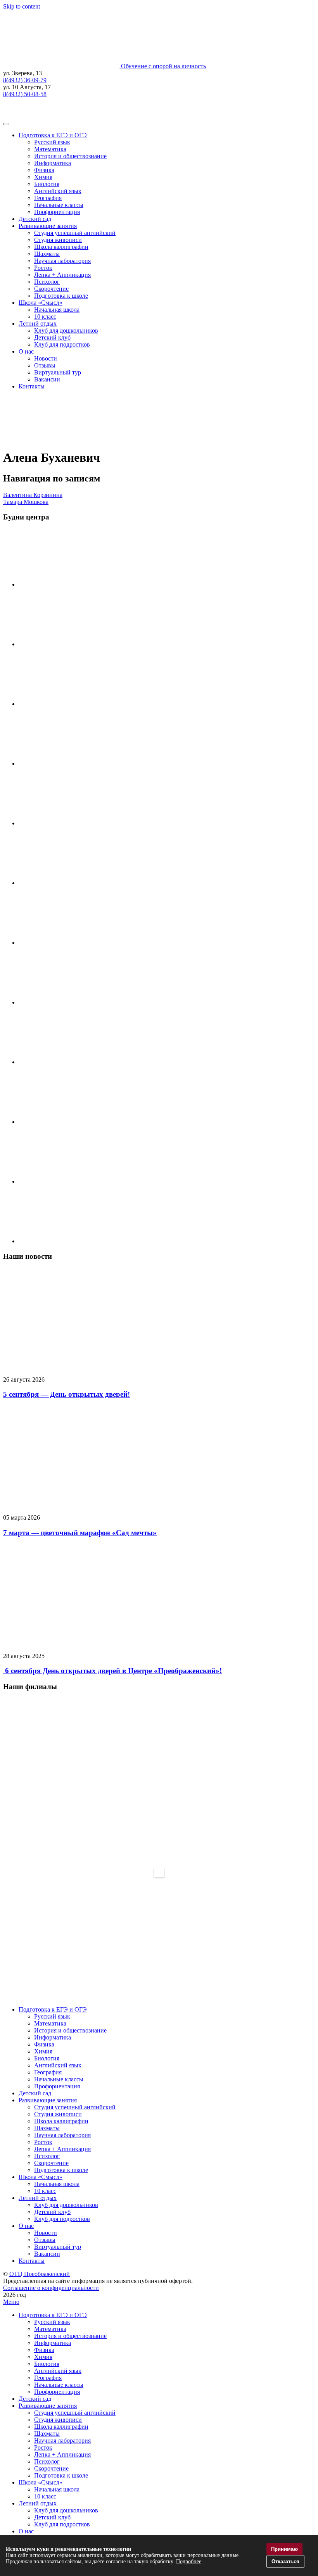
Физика (44, 170)
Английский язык (58, 191)
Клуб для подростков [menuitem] (62, 2524)
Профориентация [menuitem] (57, 2392)
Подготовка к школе (61, 296)
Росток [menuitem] (43, 2447)
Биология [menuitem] (47, 2364)
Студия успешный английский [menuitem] (75, 2413)
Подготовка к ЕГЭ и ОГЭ (53, 135)
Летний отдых (38, 324)
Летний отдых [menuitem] (38, 2503)
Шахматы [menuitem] (47, 2434)
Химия (43, 177)
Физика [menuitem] (44, 2350)
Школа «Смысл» (41, 303)
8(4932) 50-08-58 (25, 94)
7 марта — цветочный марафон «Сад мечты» (80, 1533)
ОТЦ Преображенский (40, 2274)
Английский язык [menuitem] (58, 2371)
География (48, 198)
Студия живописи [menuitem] (58, 2420)
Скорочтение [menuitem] (51, 2468)
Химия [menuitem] (43, 2357)
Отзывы (45, 365)
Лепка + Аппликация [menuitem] (62, 2454)
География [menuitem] (48, 2378)
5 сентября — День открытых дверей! (67, 1394)
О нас (26, 351)
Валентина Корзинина (33, 495)
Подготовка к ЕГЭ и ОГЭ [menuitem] (53, 2315)
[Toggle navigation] (6, 124)
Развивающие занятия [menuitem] (48, 2406)
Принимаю (284, 2549)
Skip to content (22, 6)
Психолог (47, 282)
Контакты (32, 386)
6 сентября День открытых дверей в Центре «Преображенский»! (112, 1671)
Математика (50, 149)
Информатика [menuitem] (53, 2343)
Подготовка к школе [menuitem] (61, 2475)
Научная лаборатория (62, 261)
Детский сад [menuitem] (35, 2399)
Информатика (53, 163)
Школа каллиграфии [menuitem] (61, 2427)
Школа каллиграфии (61, 247)
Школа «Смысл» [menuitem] (41, 2482)
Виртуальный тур (58, 372)
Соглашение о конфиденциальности (51, 2288)
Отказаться (285, 2561)
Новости (46, 358)
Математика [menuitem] (50, 2329)
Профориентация (57, 212)
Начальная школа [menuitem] (57, 2489)
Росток (43, 268)
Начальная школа (57, 310)
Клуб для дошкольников (66, 330)
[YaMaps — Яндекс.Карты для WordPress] (159, 1873)
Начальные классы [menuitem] (59, 2385)
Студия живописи (58, 240)
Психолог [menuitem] (47, 2461)
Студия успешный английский (75, 233)
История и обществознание (70, 156)
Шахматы (47, 254)
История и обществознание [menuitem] (70, 2336)
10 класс (45, 317)
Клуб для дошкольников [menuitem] (66, 2510)
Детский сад (35, 219)
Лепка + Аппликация (62, 275)
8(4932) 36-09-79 (25, 80)
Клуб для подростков (62, 344)
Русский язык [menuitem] (52, 2322)
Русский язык (52, 142)
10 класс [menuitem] (45, 2496)
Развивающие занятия (48, 226)
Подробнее (189, 2561)
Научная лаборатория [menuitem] (62, 2441)
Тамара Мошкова (26, 502)
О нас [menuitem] (26, 2531)
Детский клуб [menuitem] (52, 2517)
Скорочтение (51, 289)
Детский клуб (52, 337)
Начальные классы (59, 205)
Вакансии (47, 379)
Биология (47, 184)
